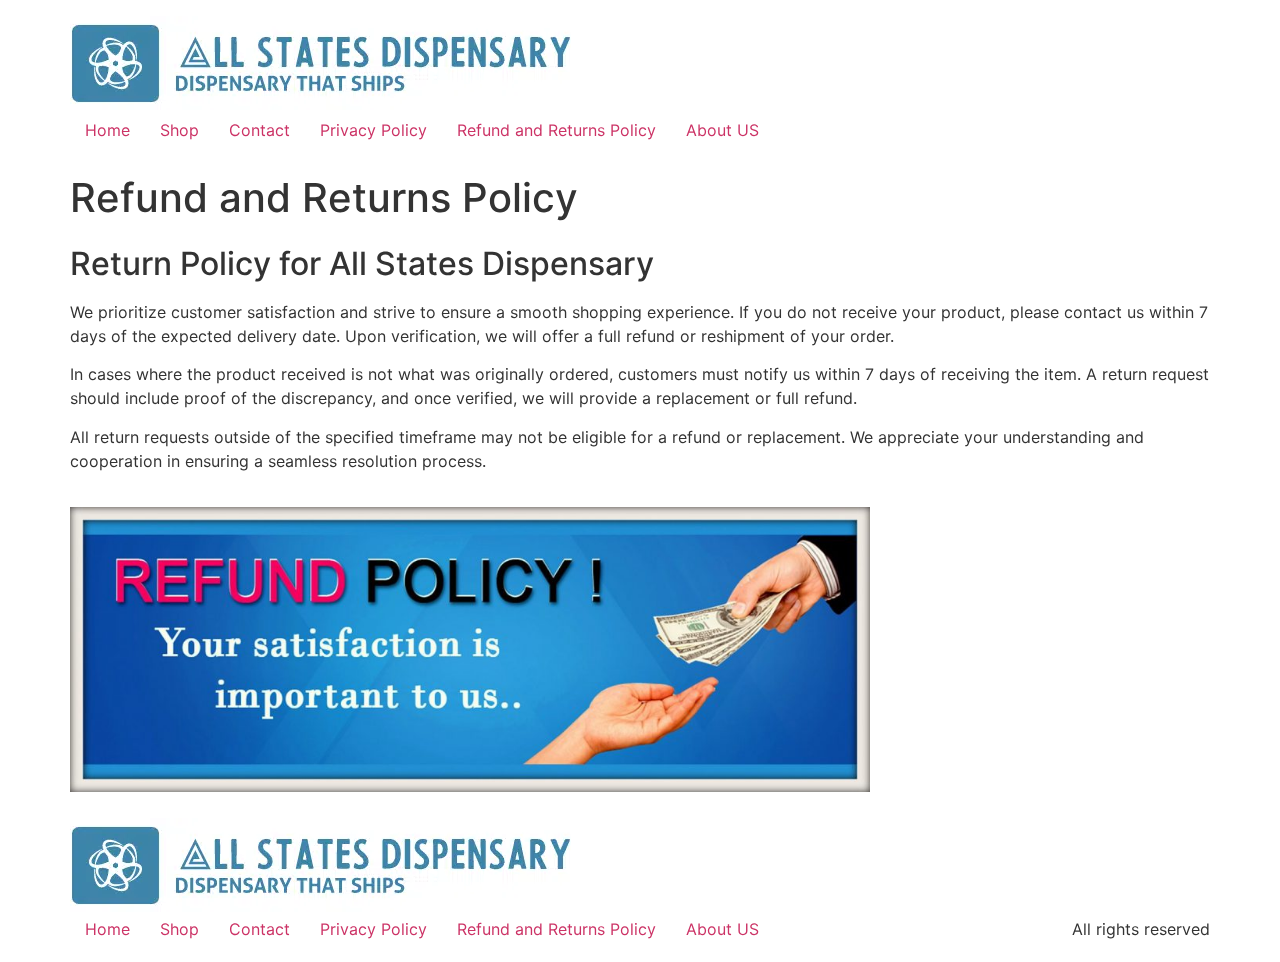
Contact (259, 130)
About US (722, 130)
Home (107, 130)
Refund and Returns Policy (556, 130)
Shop (179, 130)
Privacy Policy (373, 130)
